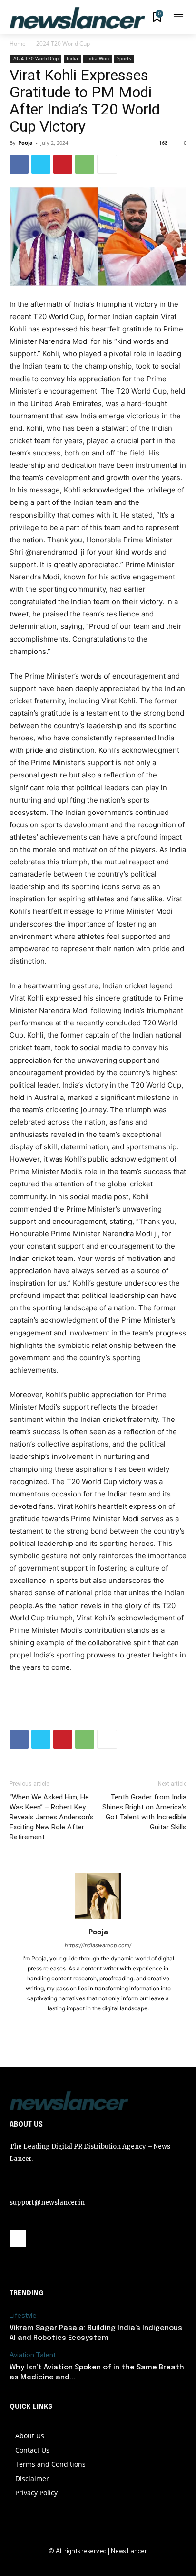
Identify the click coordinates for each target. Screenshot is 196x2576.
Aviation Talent (33, 2355)
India (72, 58)
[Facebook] (19, 164)
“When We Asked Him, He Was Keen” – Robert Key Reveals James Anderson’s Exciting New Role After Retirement (52, 1817)
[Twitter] (41, 164)
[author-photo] (98, 1918)
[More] (107, 164)
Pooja (25, 143)
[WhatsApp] (85, 164)
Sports (124, 58)
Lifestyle (23, 2316)
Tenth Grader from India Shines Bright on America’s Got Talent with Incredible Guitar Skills (144, 1812)
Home (18, 43)
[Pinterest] (63, 164)
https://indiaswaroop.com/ (98, 1945)
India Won (98, 58)
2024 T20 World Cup (63, 43)
